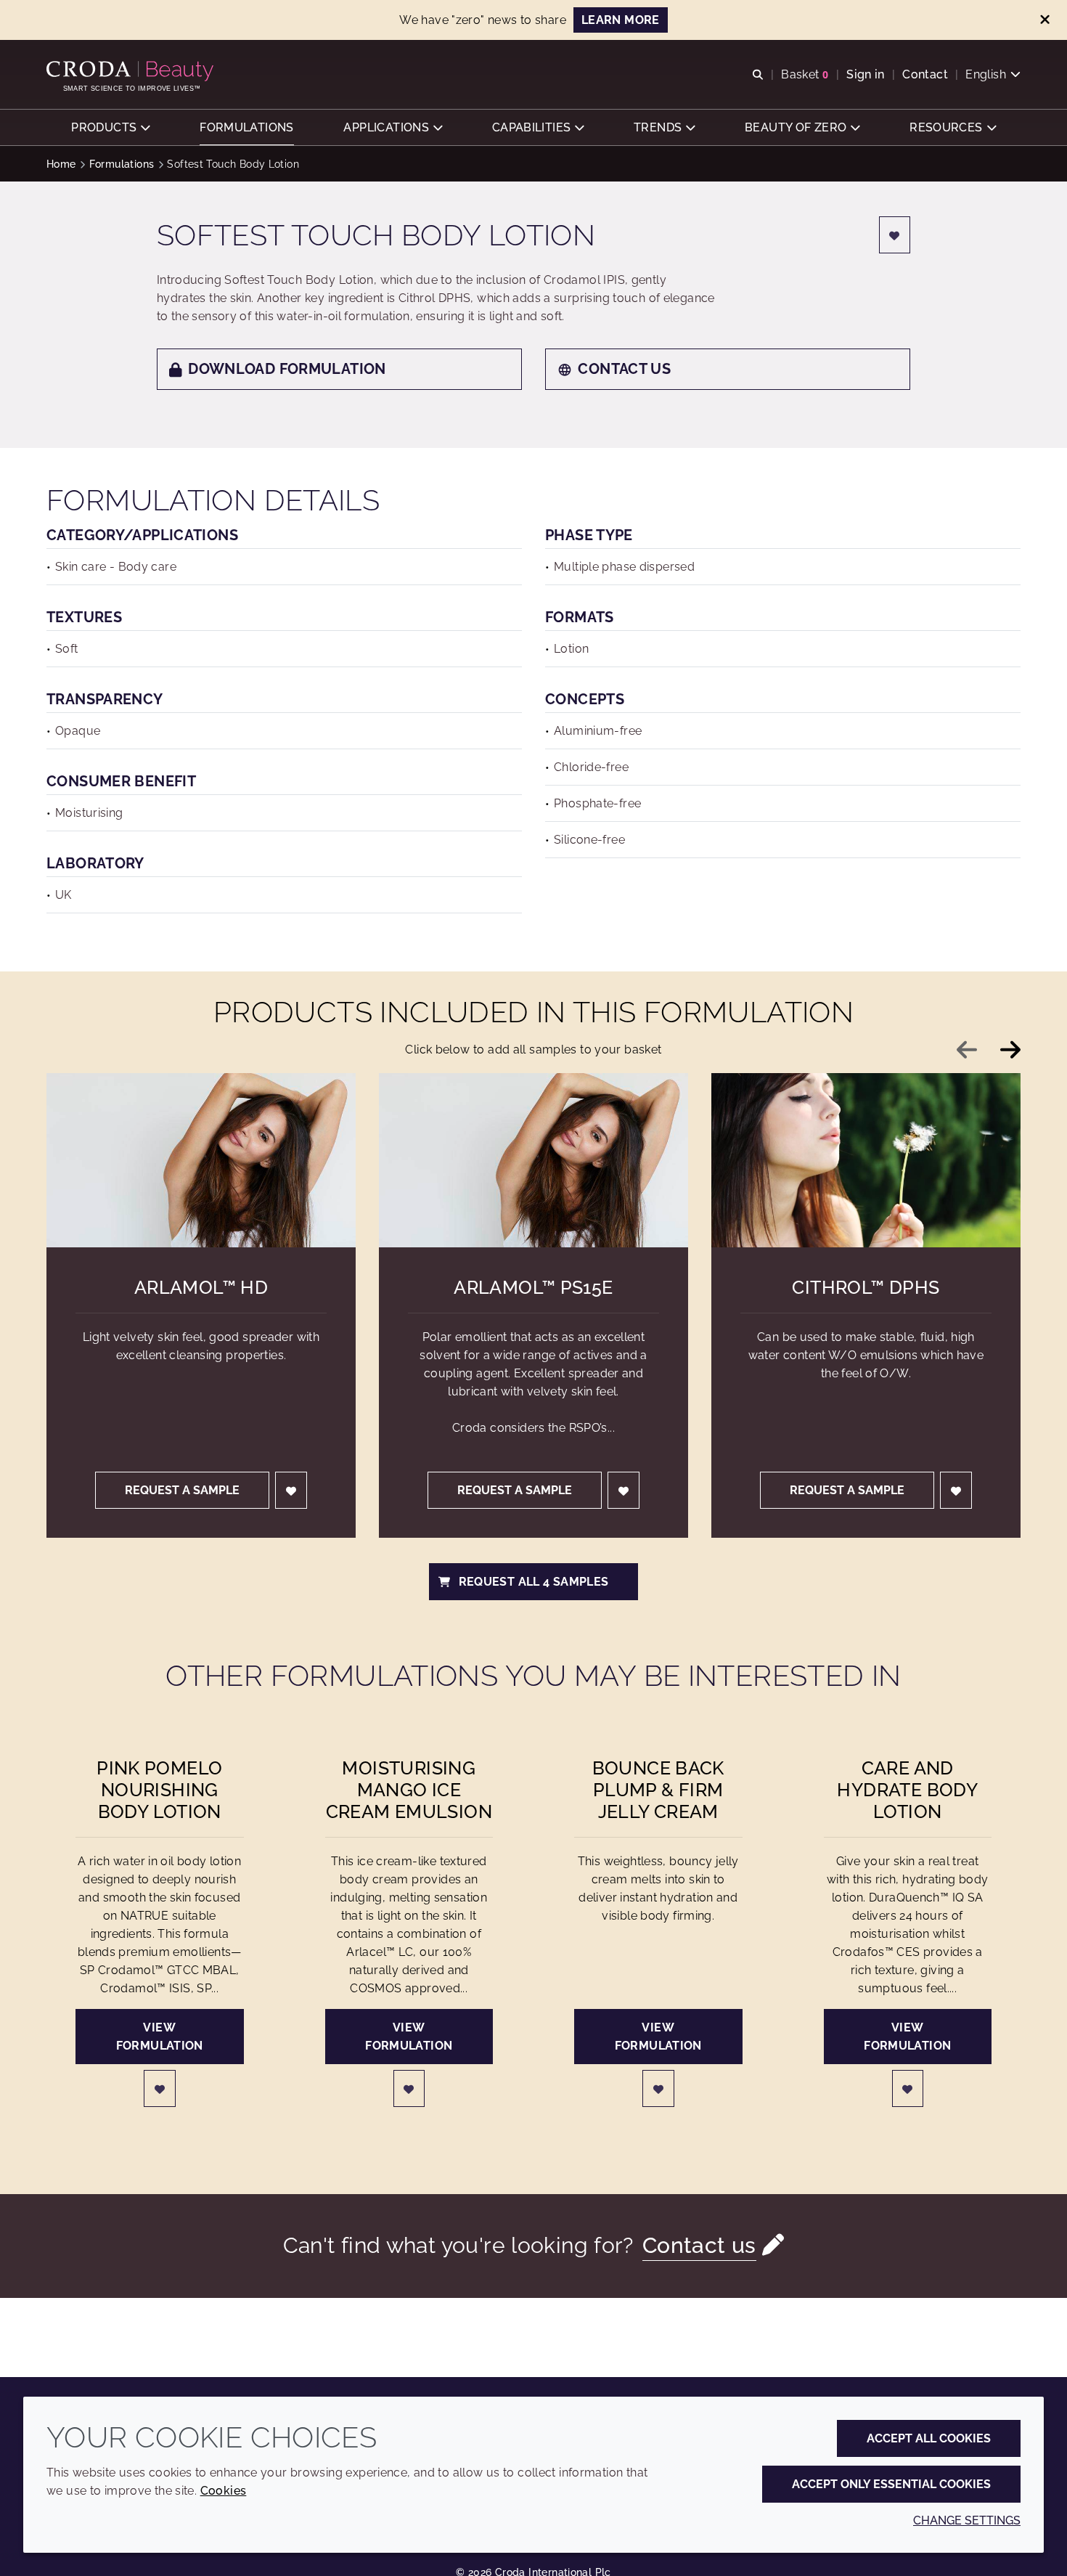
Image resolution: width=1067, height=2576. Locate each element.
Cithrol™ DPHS (866, 1287)
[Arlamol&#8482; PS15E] (533, 1160)
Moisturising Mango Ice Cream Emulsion (409, 1790)
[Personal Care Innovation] (132, 71)
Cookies (224, 2491)
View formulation (160, 2037)
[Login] (895, 235)
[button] (110, 127)
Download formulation (287, 369)
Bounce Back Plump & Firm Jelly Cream (658, 1790)
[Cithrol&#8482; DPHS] (866, 1160)
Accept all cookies (929, 2438)
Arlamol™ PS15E (533, 1287)
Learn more (621, 20)
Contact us (624, 369)
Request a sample (182, 1490)
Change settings (967, 2520)
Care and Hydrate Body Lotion (907, 1790)
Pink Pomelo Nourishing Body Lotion (159, 1790)
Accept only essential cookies (891, 2484)
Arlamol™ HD (201, 1287)
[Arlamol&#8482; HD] (201, 1160)
